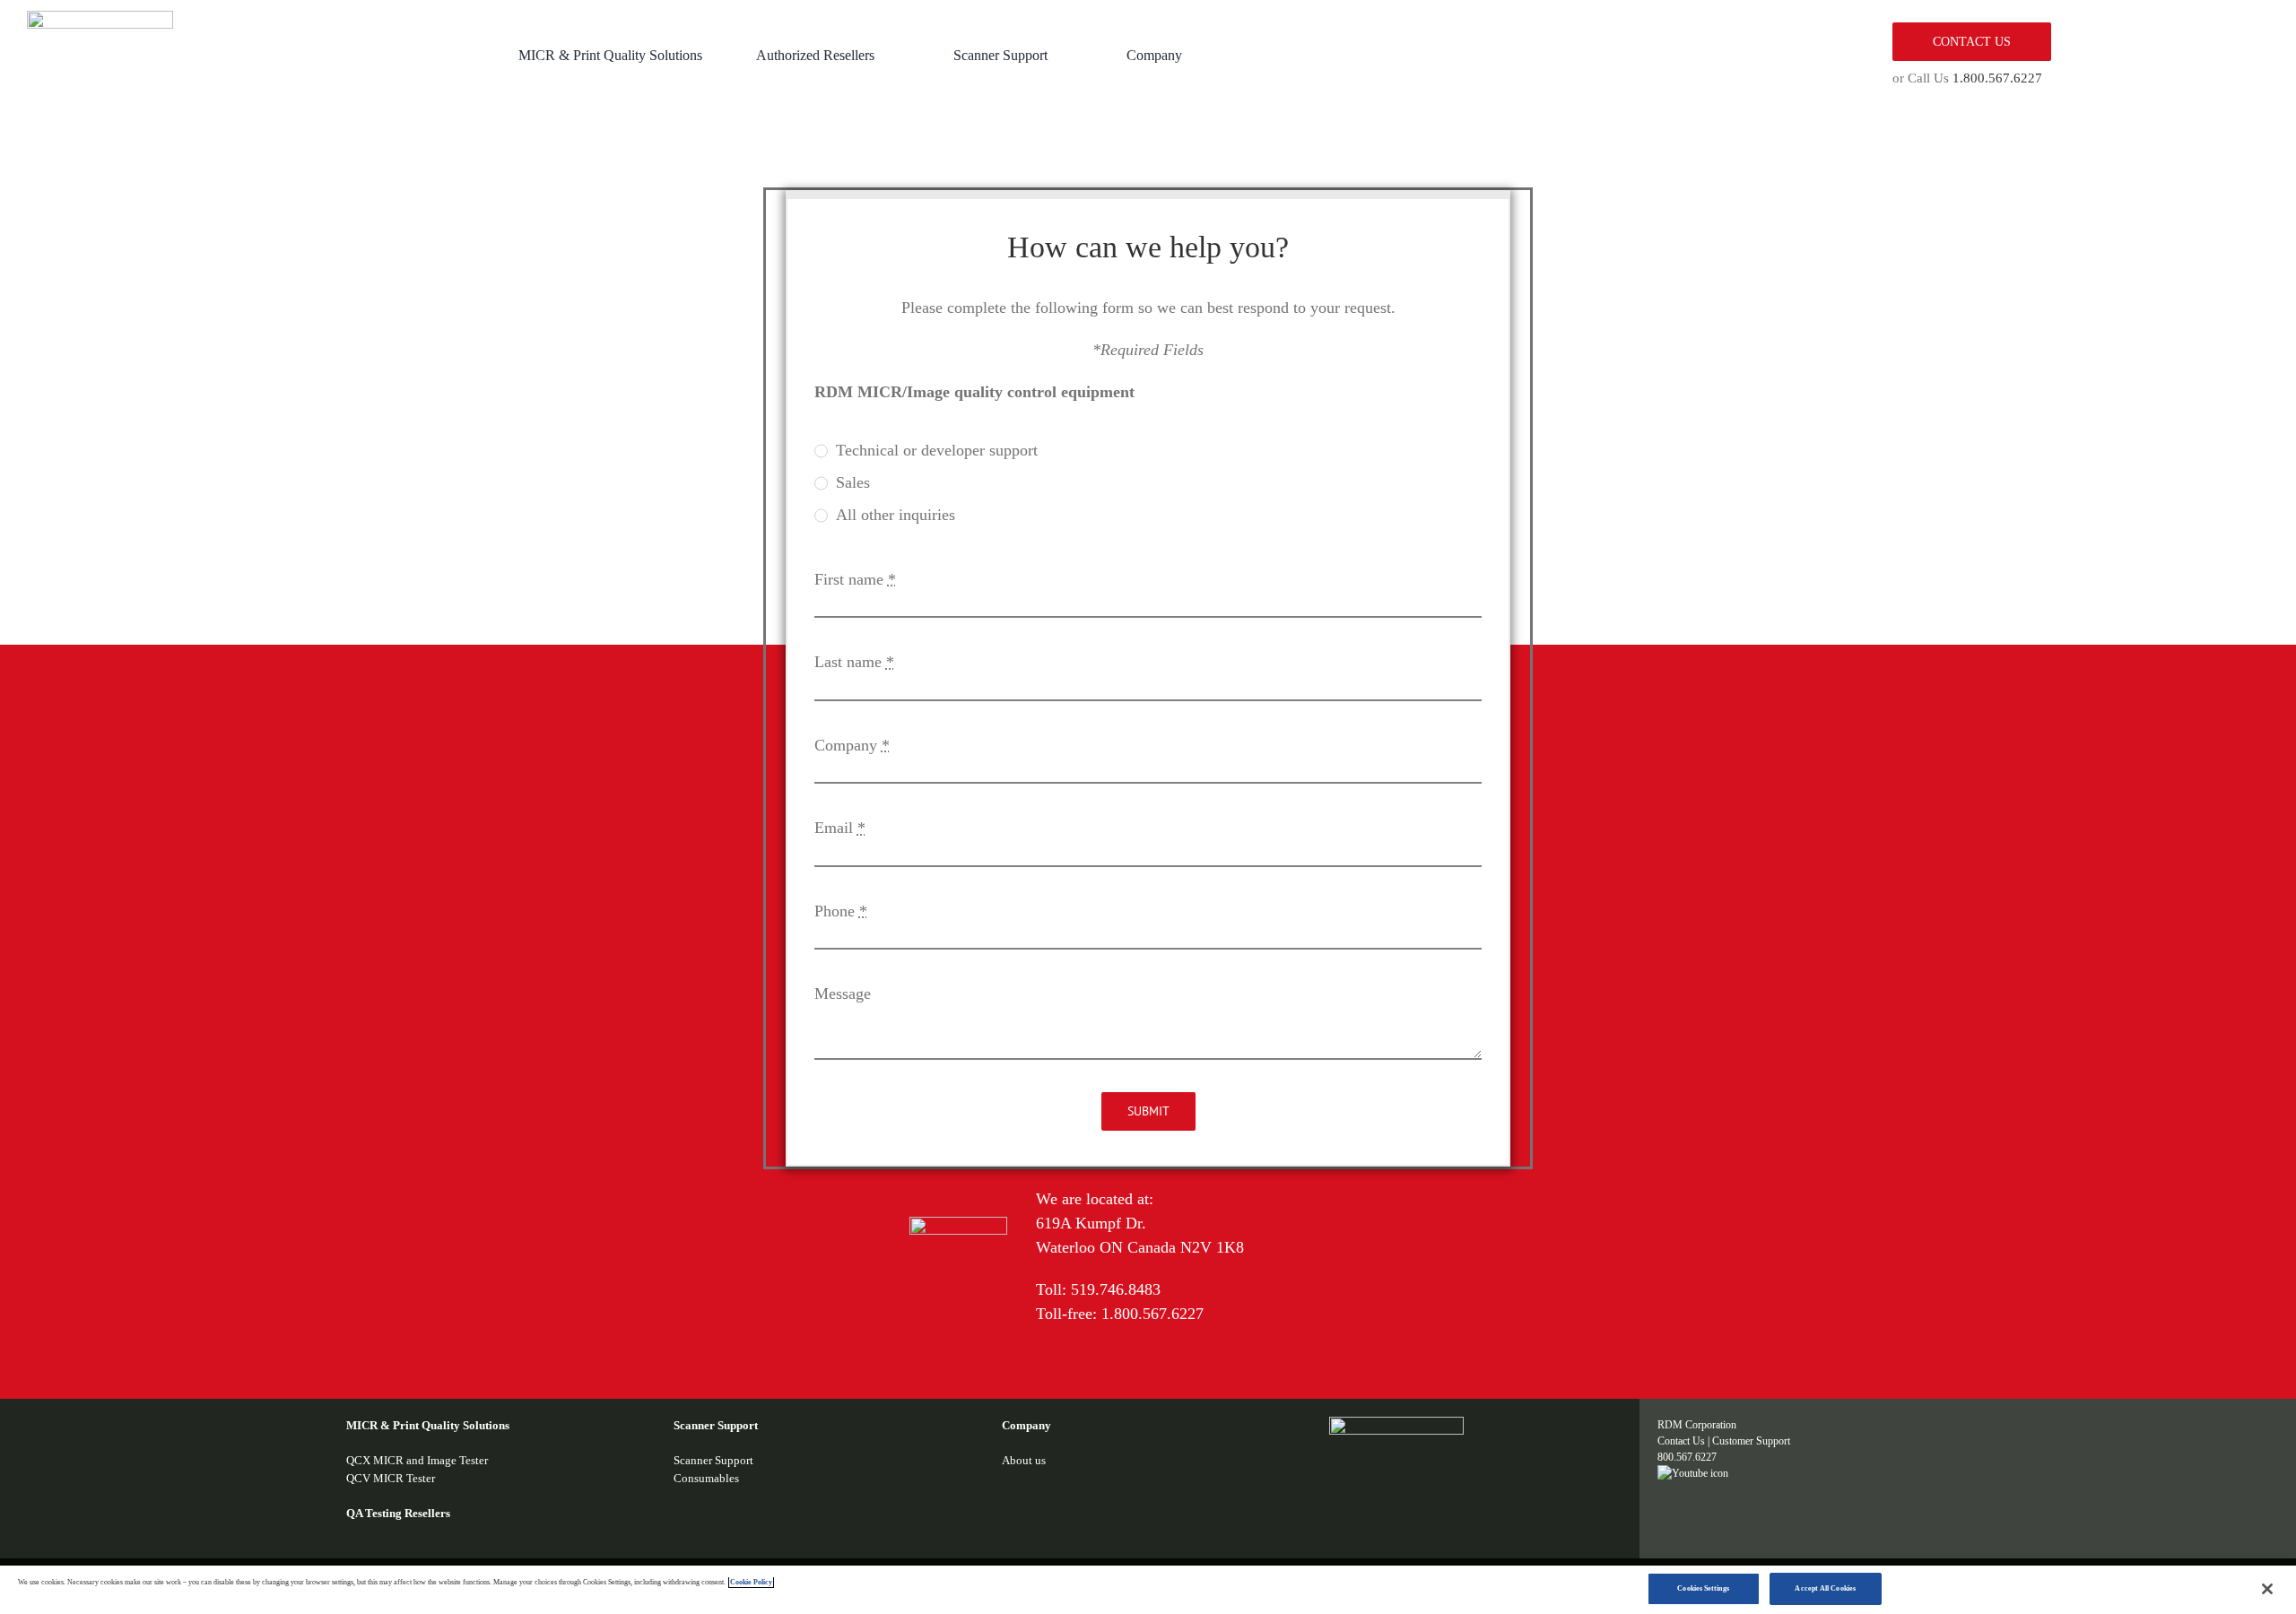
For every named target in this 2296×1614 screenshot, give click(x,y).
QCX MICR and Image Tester (417, 1460)
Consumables (706, 1478)
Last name (854, 662)
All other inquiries (896, 515)
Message (843, 994)
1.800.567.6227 (1997, 78)
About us (1024, 1460)
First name (855, 579)
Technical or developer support (937, 450)
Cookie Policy (751, 1582)
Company (852, 745)
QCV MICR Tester (391, 1478)
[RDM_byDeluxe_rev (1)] (1396, 1425)
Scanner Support (713, 1460)
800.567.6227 (1687, 1457)
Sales (853, 482)
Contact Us (1681, 1441)
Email (840, 828)
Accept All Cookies (1825, 1588)
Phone (841, 911)
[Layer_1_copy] (100, 19)
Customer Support (1751, 1441)
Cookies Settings (1703, 1588)
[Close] (2267, 1589)
